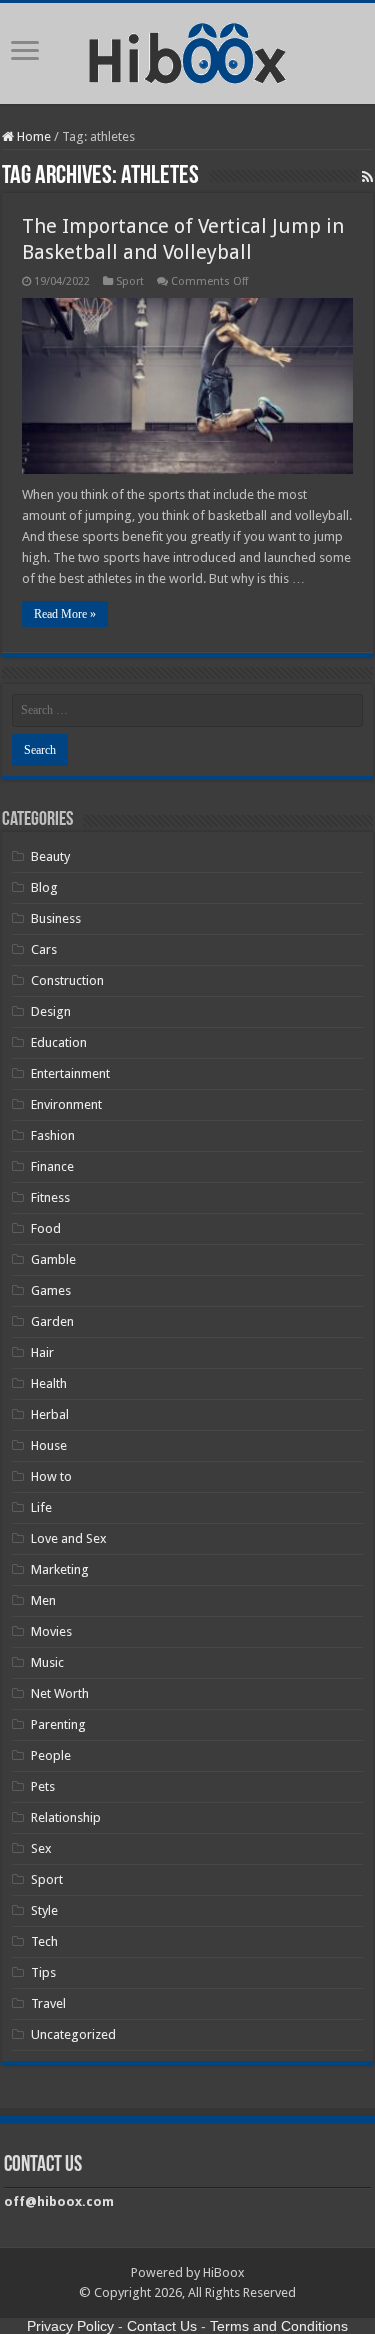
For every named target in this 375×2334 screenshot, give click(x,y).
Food (46, 1228)
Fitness (50, 1197)
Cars (44, 949)
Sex (41, 1848)
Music (47, 1662)
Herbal (50, 1414)
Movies (51, 1631)
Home (32, 136)
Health (49, 1383)
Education (59, 1042)
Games (51, 1290)
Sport (130, 281)
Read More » (65, 614)
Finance (52, 1166)
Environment (66, 1104)
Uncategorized (73, 2034)
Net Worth (60, 1693)
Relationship (66, 1817)
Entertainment (70, 1073)
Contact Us (162, 2326)
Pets (43, 1786)
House (49, 1445)
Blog (44, 887)
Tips (43, 1972)
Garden (52, 1321)
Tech (44, 1941)
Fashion (53, 1135)
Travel (48, 2003)
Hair (42, 1352)
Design (51, 1011)
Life (41, 1507)
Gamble (53, 1259)
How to (51, 1476)
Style (44, 1910)
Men (43, 1600)
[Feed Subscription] (367, 177)
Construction (67, 980)
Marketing (60, 1569)
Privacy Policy (70, 2326)
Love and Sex (69, 1538)
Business (56, 918)
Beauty (50, 856)
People (51, 1755)
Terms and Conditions (279, 2326)
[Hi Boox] (187, 50)
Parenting (58, 1724)
